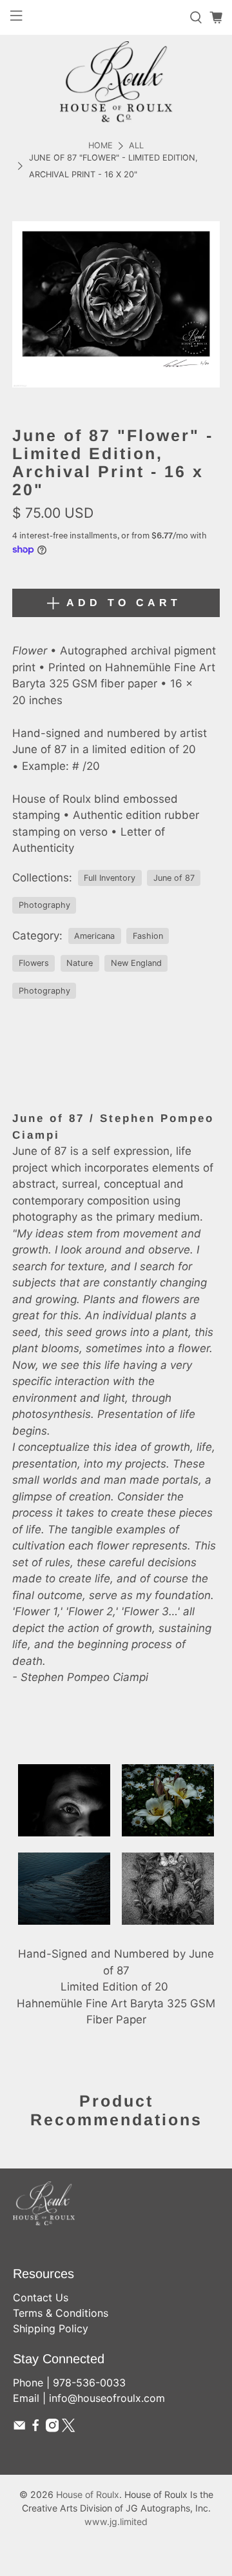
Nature (80, 963)
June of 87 (174, 878)
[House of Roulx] (116, 82)
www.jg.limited (116, 2522)
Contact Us (41, 2297)
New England (136, 963)
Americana (94, 936)
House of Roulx (88, 2494)
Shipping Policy (51, 2328)
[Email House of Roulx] (19, 2428)
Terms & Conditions (61, 2313)
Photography (44, 905)
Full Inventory (110, 878)
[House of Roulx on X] (68, 2428)
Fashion (148, 936)
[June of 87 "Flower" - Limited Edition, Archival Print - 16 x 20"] (116, 304)
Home (101, 146)
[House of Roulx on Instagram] (52, 2428)
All (136, 146)
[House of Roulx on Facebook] (35, 2428)
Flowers (34, 963)
